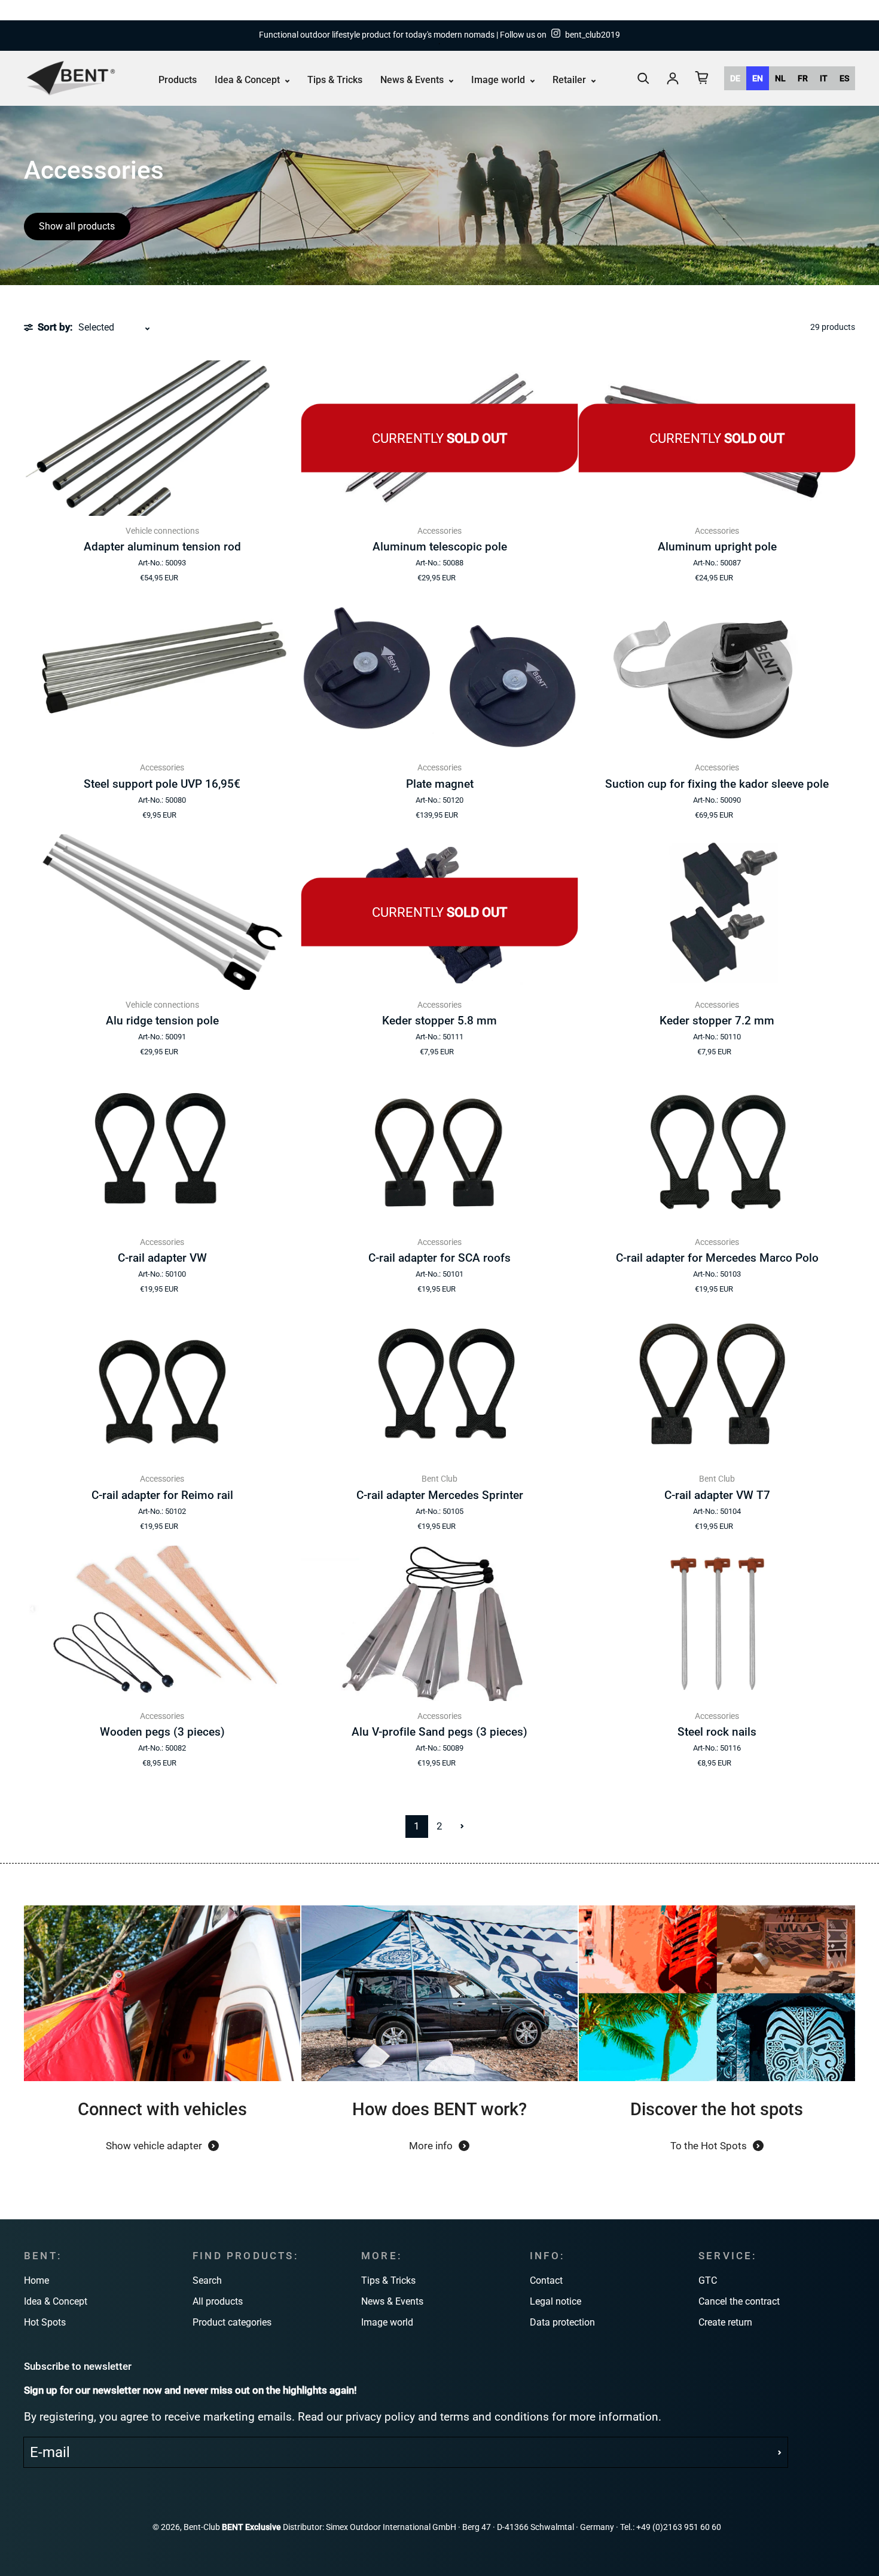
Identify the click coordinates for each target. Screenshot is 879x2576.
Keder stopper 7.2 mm (717, 1021)
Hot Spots (45, 2322)
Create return (725, 2322)
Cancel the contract (739, 2301)
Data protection (562, 2322)
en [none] (758, 78)
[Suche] (643, 78)
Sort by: (55, 327)
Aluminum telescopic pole (440, 547)
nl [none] (780, 78)
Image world (499, 80)
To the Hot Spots (709, 2146)
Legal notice (556, 2301)
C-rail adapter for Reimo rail (162, 1495)
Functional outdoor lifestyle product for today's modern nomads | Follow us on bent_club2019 (439, 35)
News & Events (413, 80)
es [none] (844, 78)
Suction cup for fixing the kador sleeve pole (717, 784)
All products (218, 2301)
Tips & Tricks (335, 80)
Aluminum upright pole (717, 547)
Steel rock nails (717, 1732)
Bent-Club (202, 2527)
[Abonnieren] (780, 2452)
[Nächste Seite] (462, 1827)
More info (431, 2146)
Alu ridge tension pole (162, 1021)
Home (36, 2280)
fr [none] (803, 78)
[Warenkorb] (702, 78)
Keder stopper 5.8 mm (439, 1021)
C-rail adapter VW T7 (717, 1495)
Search (207, 2280)
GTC (708, 2280)
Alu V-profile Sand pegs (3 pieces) (439, 1732)
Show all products (77, 226)
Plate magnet (440, 784)
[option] (735, 78)
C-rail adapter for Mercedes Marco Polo (717, 1258)
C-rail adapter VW (162, 1258)
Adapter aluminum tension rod (162, 547)
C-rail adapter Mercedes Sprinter (440, 1495)
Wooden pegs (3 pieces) (162, 1732)
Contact (546, 2280)
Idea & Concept (248, 80)
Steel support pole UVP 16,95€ (162, 784)
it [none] (824, 78)
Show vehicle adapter (154, 2146)
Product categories (232, 2322)
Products (178, 80)
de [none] (735, 78)
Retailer (570, 80)
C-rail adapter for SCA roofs (439, 1258)
